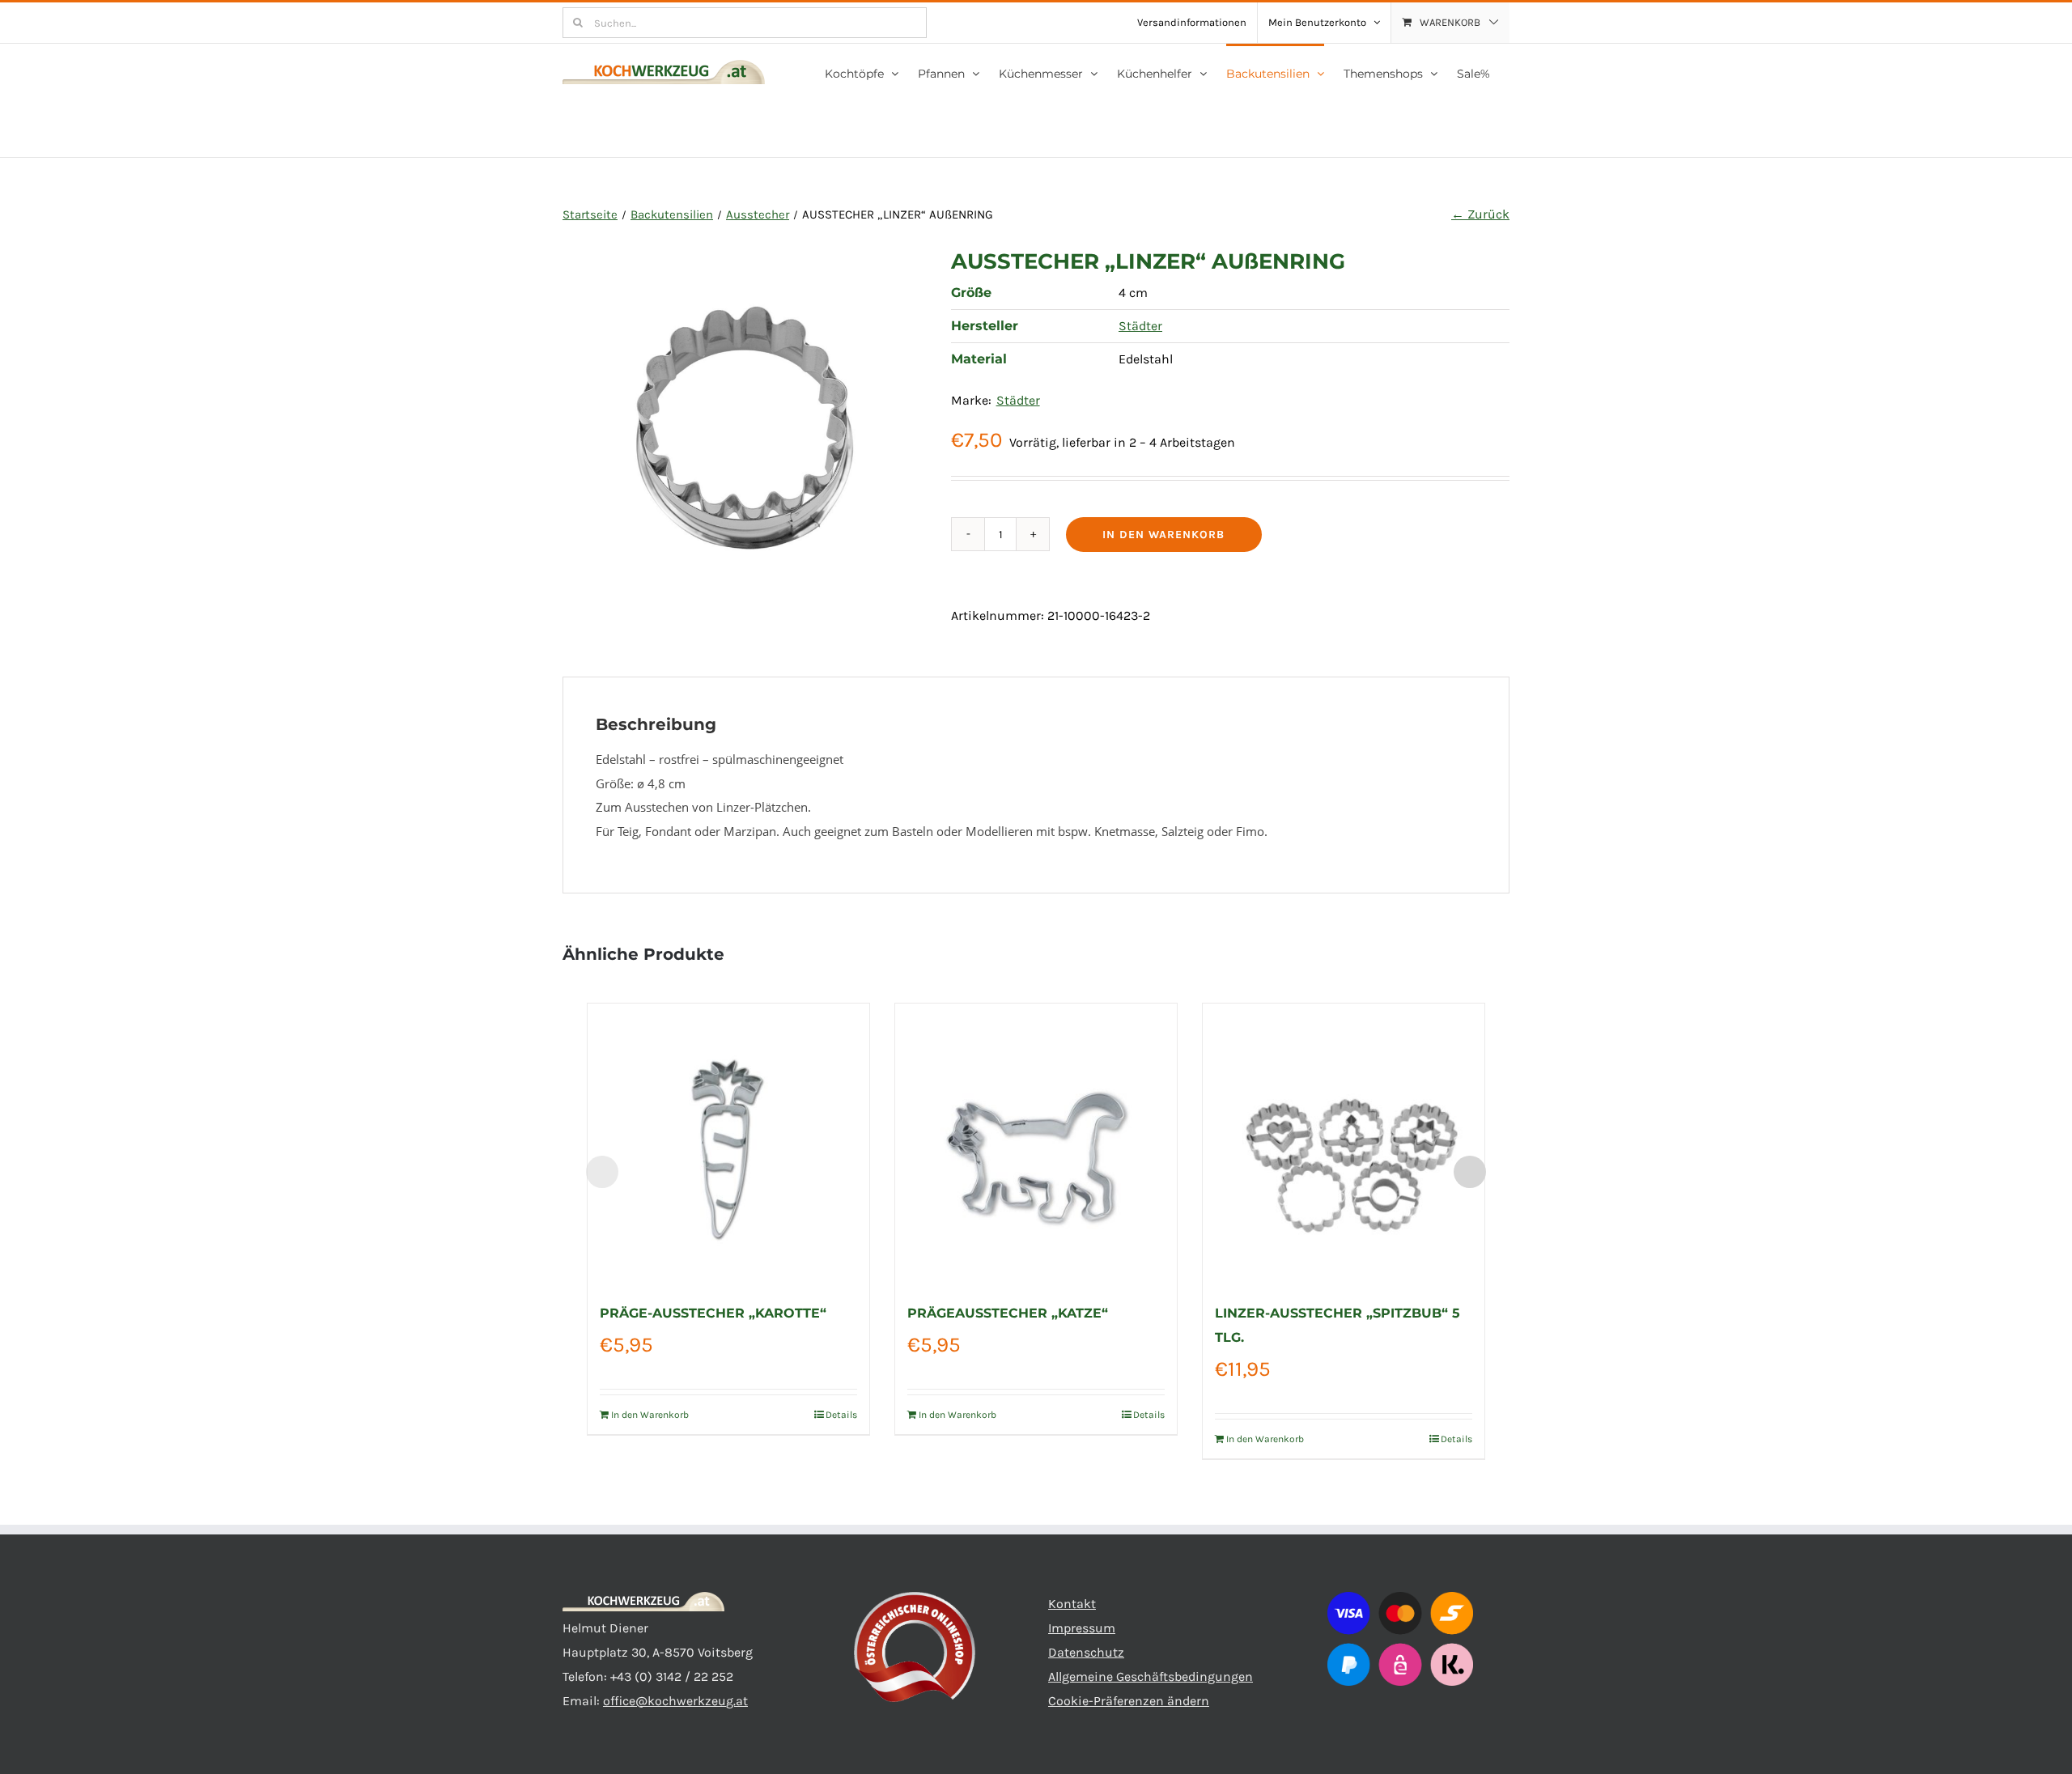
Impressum (1082, 1628)
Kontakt (1072, 1604)
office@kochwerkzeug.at (675, 1701)
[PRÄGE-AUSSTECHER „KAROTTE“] (728, 1144)
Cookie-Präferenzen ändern (1129, 1701)
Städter (1140, 326)
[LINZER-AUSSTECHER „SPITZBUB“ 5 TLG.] (1344, 1144)
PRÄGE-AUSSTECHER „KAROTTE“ (713, 1313)
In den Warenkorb (1163, 535)
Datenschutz (1086, 1652)
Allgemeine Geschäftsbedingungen (1151, 1676)
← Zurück (1480, 214)
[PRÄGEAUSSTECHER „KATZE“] (1036, 1144)
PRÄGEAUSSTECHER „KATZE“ (1008, 1313)
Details (841, 1415)
